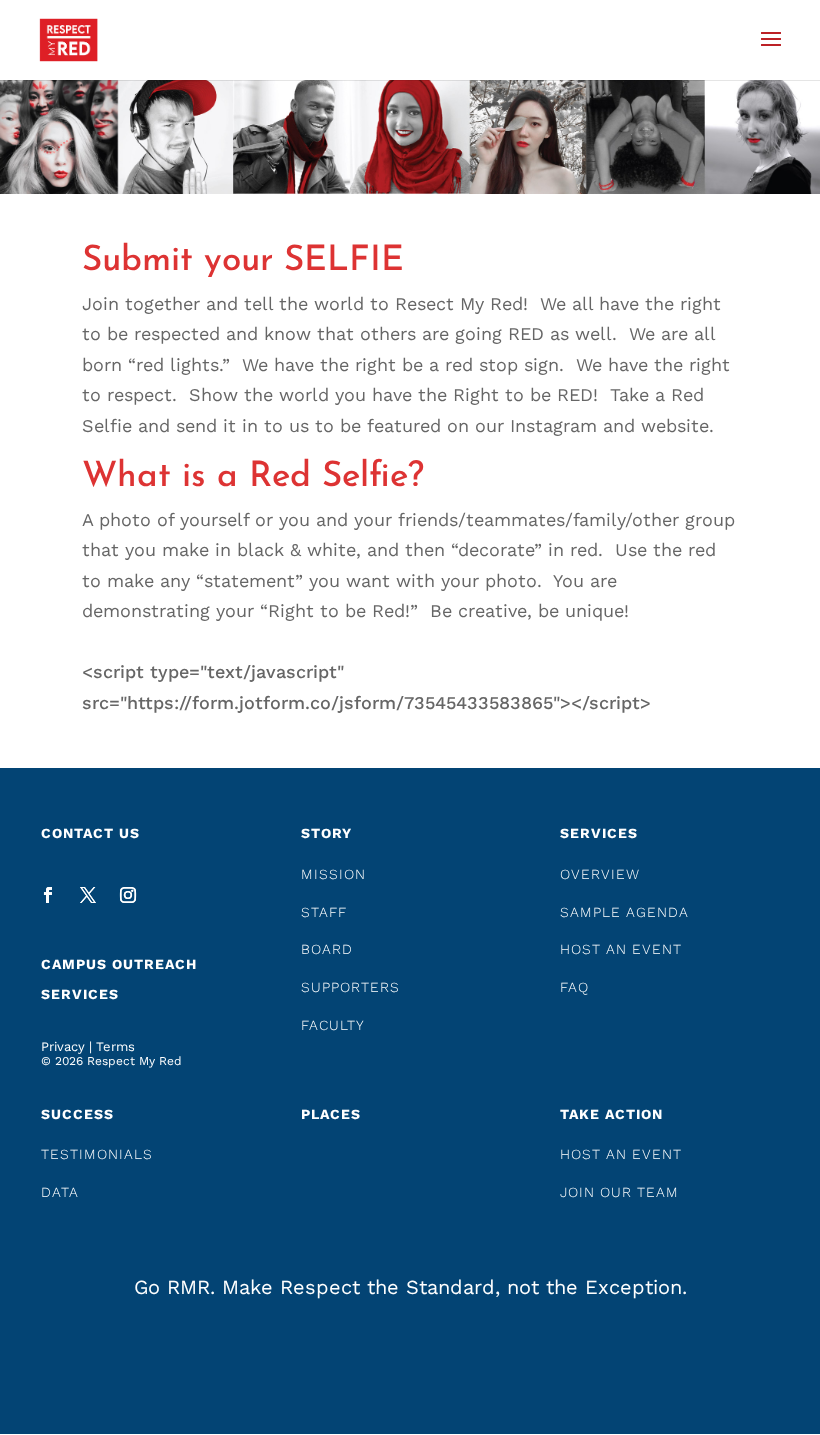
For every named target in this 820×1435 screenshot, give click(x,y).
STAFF (324, 912)
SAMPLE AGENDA (624, 912)
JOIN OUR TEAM (619, 1192)
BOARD (327, 949)
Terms (115, 1046)
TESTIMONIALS (97, 1154)
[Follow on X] (88, 895)
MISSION (333, 874)
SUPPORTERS (350, 987)
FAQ (574, 987)
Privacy (63, 1046)
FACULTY (333, 1025)
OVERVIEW (600, 874)
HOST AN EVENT (621, 949)
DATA (60, 1192)
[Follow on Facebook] (48, 895)
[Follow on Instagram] (128, 895)
